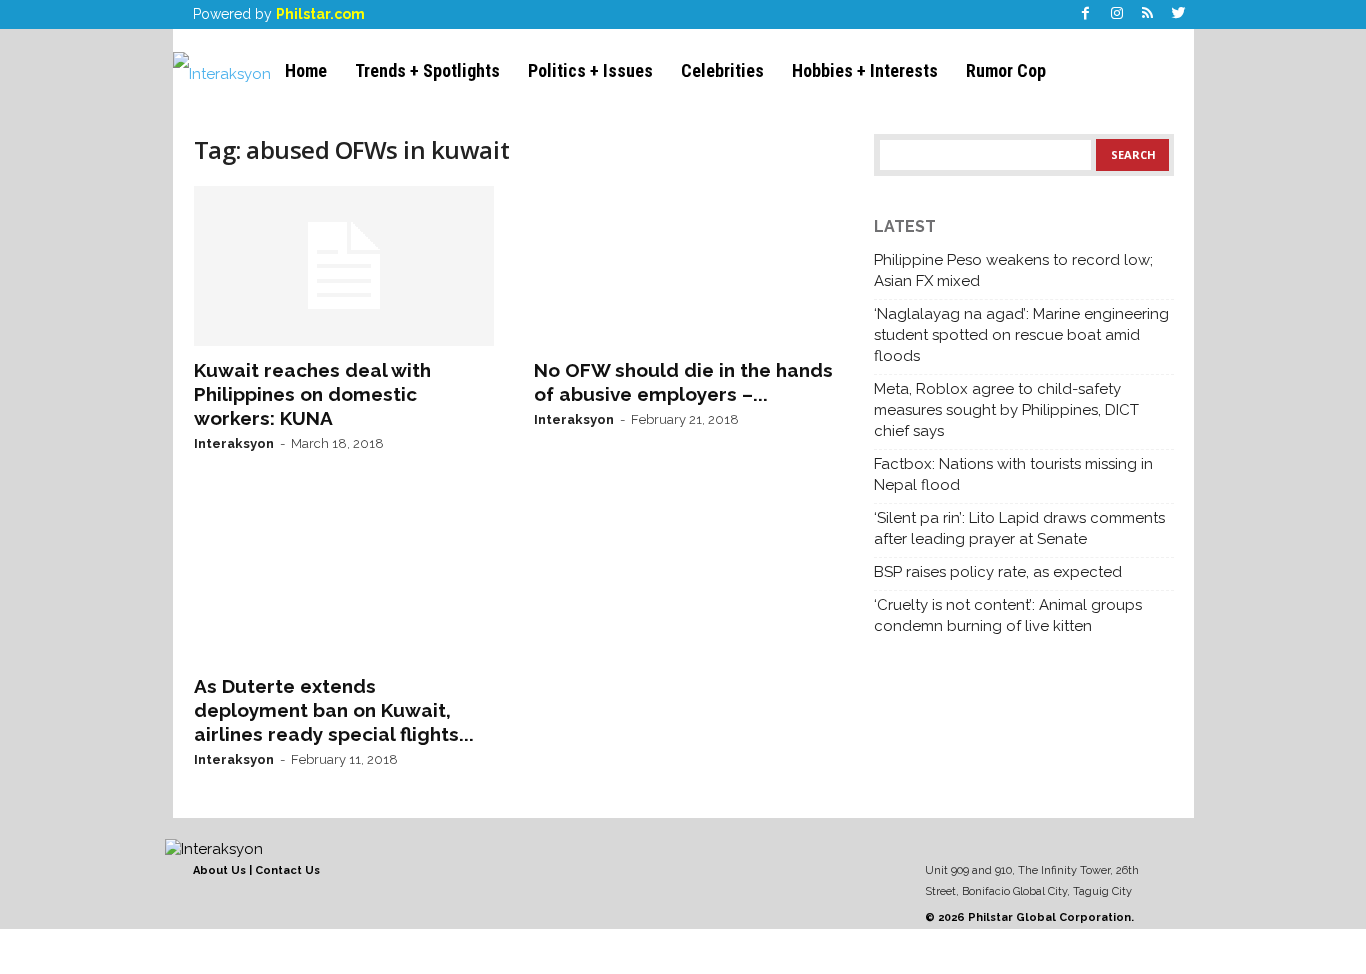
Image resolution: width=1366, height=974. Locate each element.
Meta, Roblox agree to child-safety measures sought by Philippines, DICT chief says (1006, 410)
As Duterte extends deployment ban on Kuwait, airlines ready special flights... (334, 710)
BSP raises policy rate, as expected (998, 572)
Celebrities (722, 70)
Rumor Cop (1006, 70)
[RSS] (1148, 14)
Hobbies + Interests (865, 70)
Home (306, 70)
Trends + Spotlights (427, 70)
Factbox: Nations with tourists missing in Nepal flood (1013, 474)
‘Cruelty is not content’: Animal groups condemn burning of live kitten (1008, 615)
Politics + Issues (590, 70)
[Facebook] (1086, 14)
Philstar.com (320, 14)
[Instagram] (1117, 14)
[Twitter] (1179, 14)
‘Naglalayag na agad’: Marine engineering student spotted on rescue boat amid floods (1021, 335)
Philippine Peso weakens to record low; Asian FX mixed (1013, 270)
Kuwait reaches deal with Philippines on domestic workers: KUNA (312, 394)
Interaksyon (234, 443)
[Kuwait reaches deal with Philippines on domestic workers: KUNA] (344, 266)
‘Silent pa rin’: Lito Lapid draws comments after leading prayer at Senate (1019, 528)
